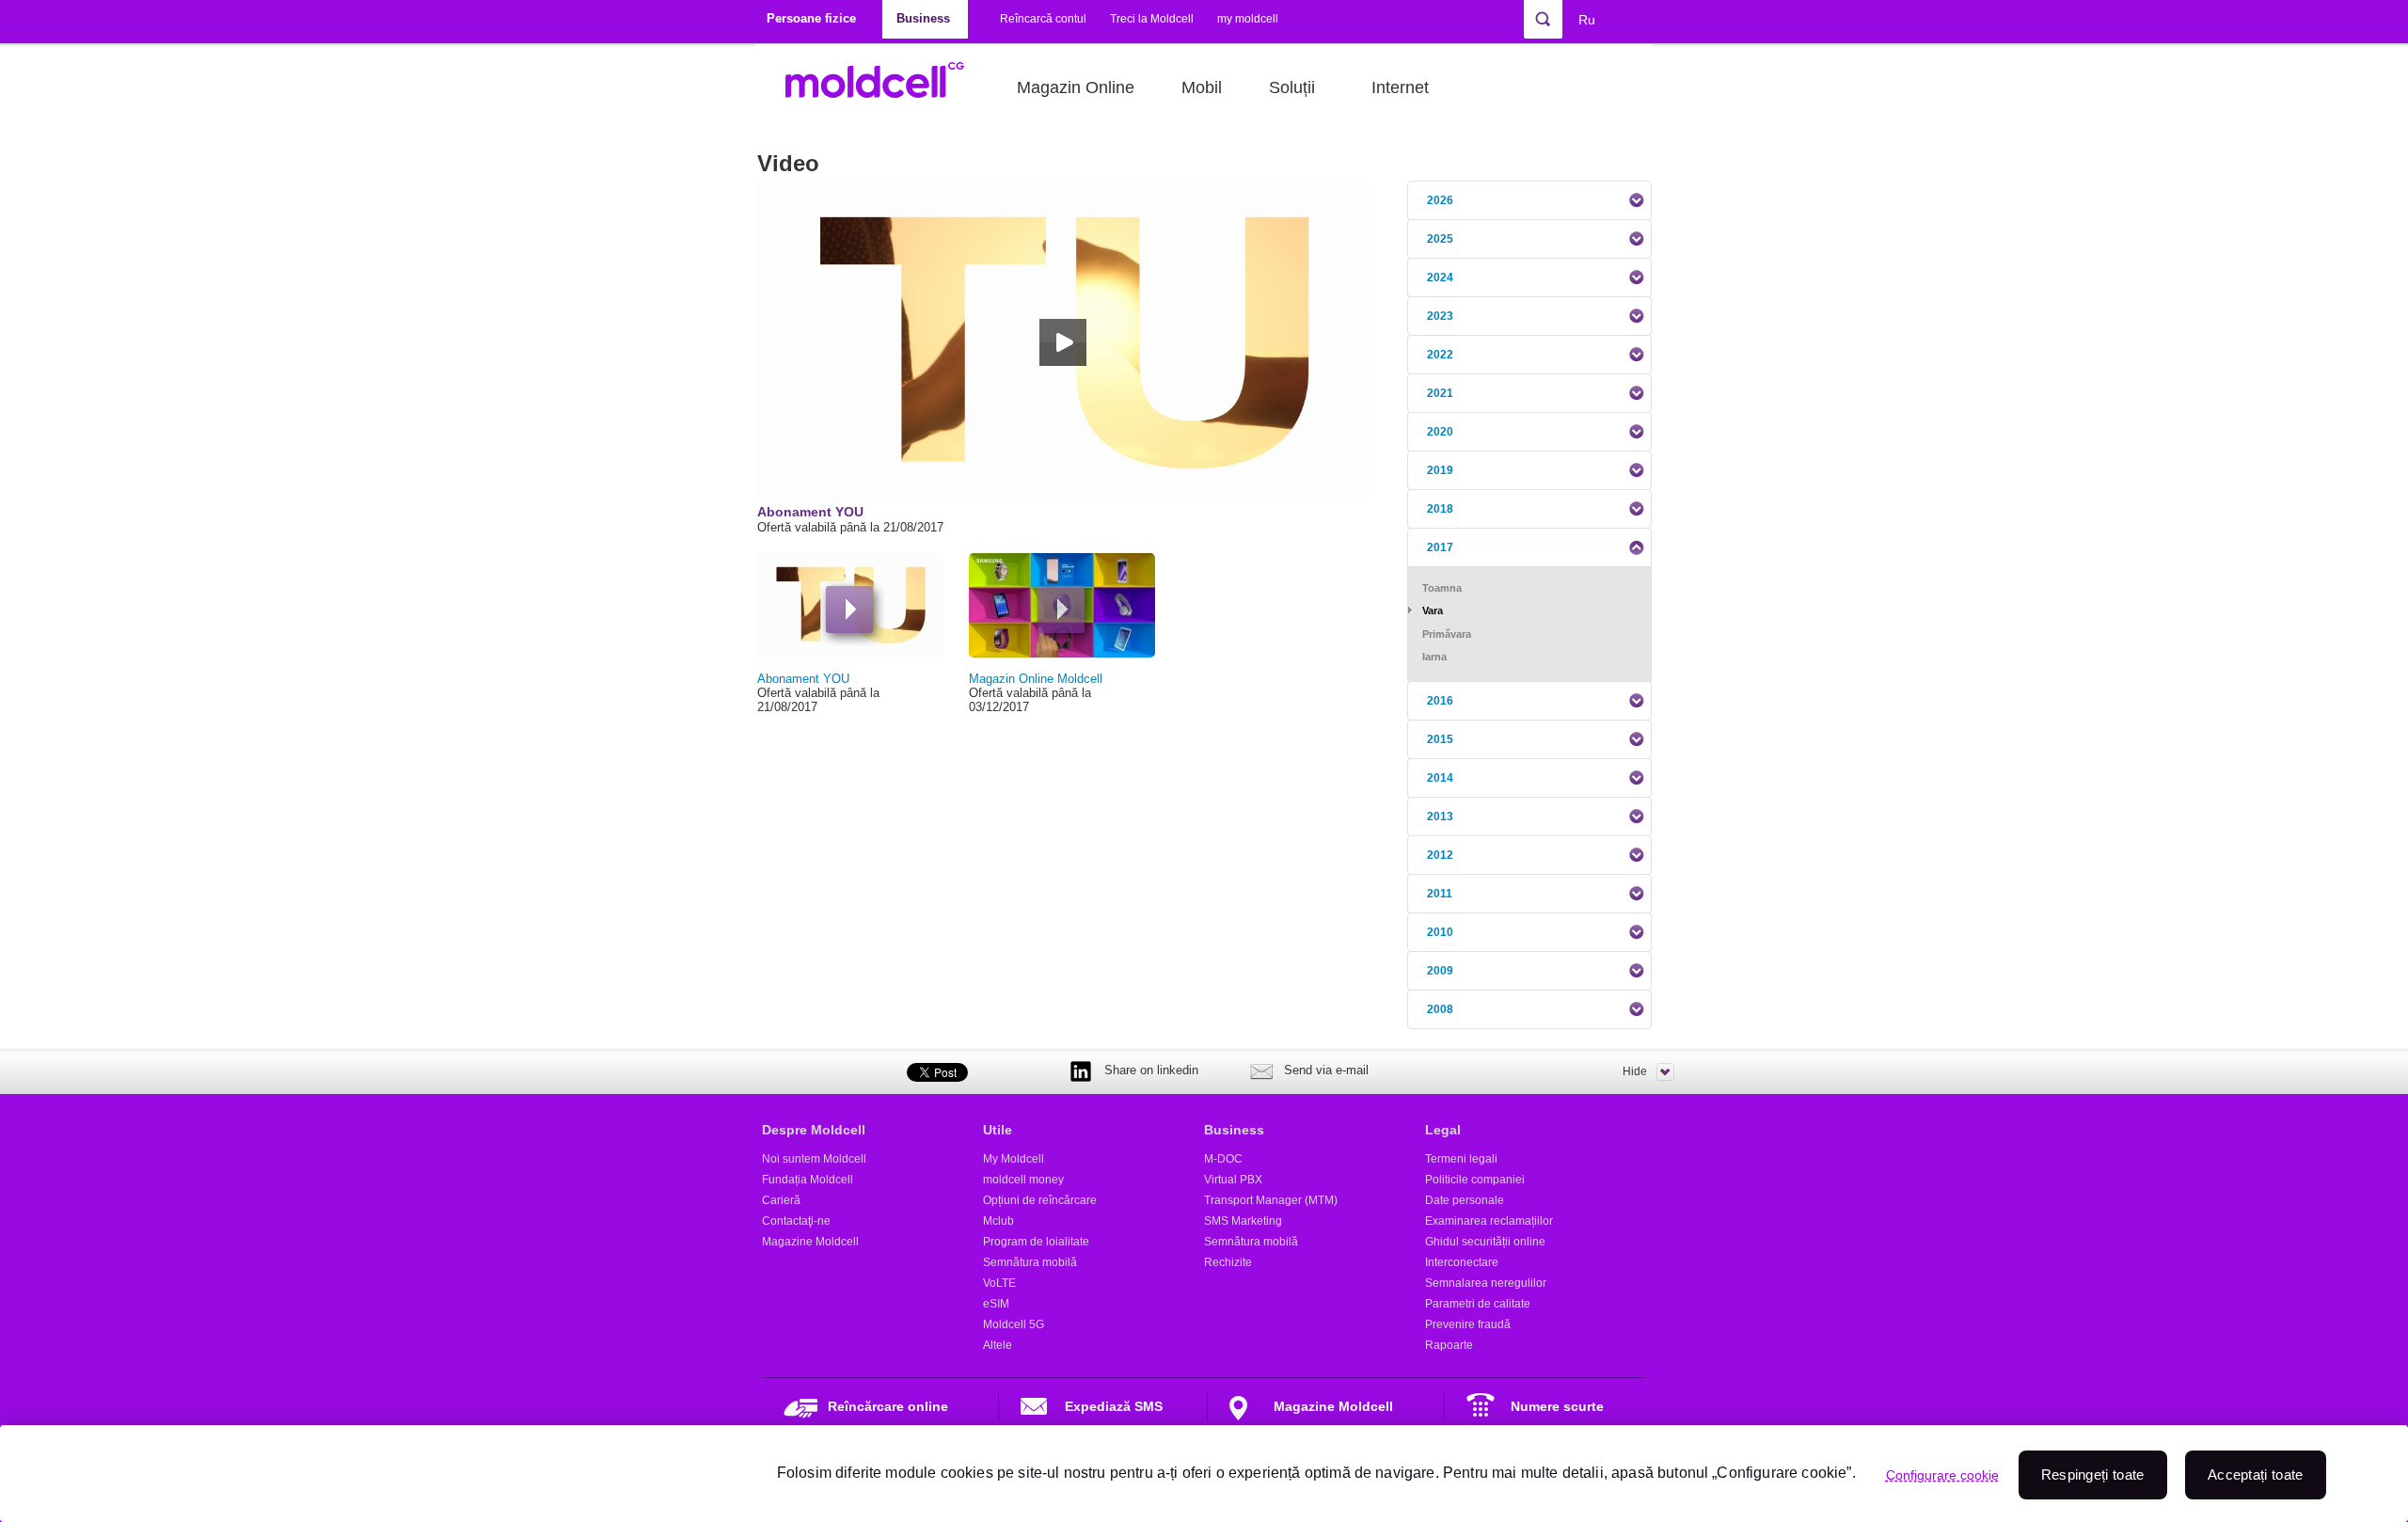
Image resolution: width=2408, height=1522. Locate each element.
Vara (1433, 610)
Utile (998, 1130)
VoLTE (999, 1283)
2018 (1440, 509)
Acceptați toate (2256, 1474)
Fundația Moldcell (808, 1180)
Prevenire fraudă (1468, 1324)
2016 (1440, 701)
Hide (1635, 1071)
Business (1234, 1130)
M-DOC (1223, 1159)
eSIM (996, 1304)
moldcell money (1023, 1180)
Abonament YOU (803, 679)
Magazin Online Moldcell (1036, 679)
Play (849, 610)
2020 (1440, 432)
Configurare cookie (1942, 1475)
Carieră (781, 1200)
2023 (1440, 316)
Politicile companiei (1475, 1180)
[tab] (1529, 200)
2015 (1440, 739)
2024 (1440, 277)
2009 (1440, 971)
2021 (1440, 393)
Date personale (1465, 1200)
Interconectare (1462, 1262)
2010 (1440, 932)
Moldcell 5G (1014, 1324)
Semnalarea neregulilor (1486, 1283)
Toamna (1442, 588)
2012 (1440, 855)
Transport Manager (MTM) (1271, 1200)
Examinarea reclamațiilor (1489, 1221)
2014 (1440, 778)
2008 (1440, 1009)
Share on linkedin (1151, 1070)
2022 (1440, 355)
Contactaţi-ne (796, 1221)
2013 (1440, 816)
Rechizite (1228, 1262)
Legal (1443, 1130)
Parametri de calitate (1478, 1304)
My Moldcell (1014, 1159)
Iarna (1434, 657)
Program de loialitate (1036, 1242)
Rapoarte (1449, 1345)
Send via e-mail (1326, 1070)
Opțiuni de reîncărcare (1040, 1200)
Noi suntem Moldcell (814, 1159)
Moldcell (885, 87)
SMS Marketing (1243, 1221)
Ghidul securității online (1485, 1242)
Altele (998, 1345)
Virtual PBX (1233, 1180)
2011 (1440, 894)
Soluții (1292, 87)
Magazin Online (1076, 87)
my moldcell (1248, 19)
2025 (1440, 239)
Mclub (998, 1221)
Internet (1400, 87)
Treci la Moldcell (1152, 19)
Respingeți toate (2093, 1474)
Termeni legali (1461, 1159)
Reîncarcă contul (1043, 19)
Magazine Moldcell (810, 1242)
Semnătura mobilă (1030, 1262)
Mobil (1202, 87)
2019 (1440, 470)
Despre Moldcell (814, 1130)
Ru (1587, 20)
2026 (1440, 200)
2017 (1440, 547)
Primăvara (1447, 634)
